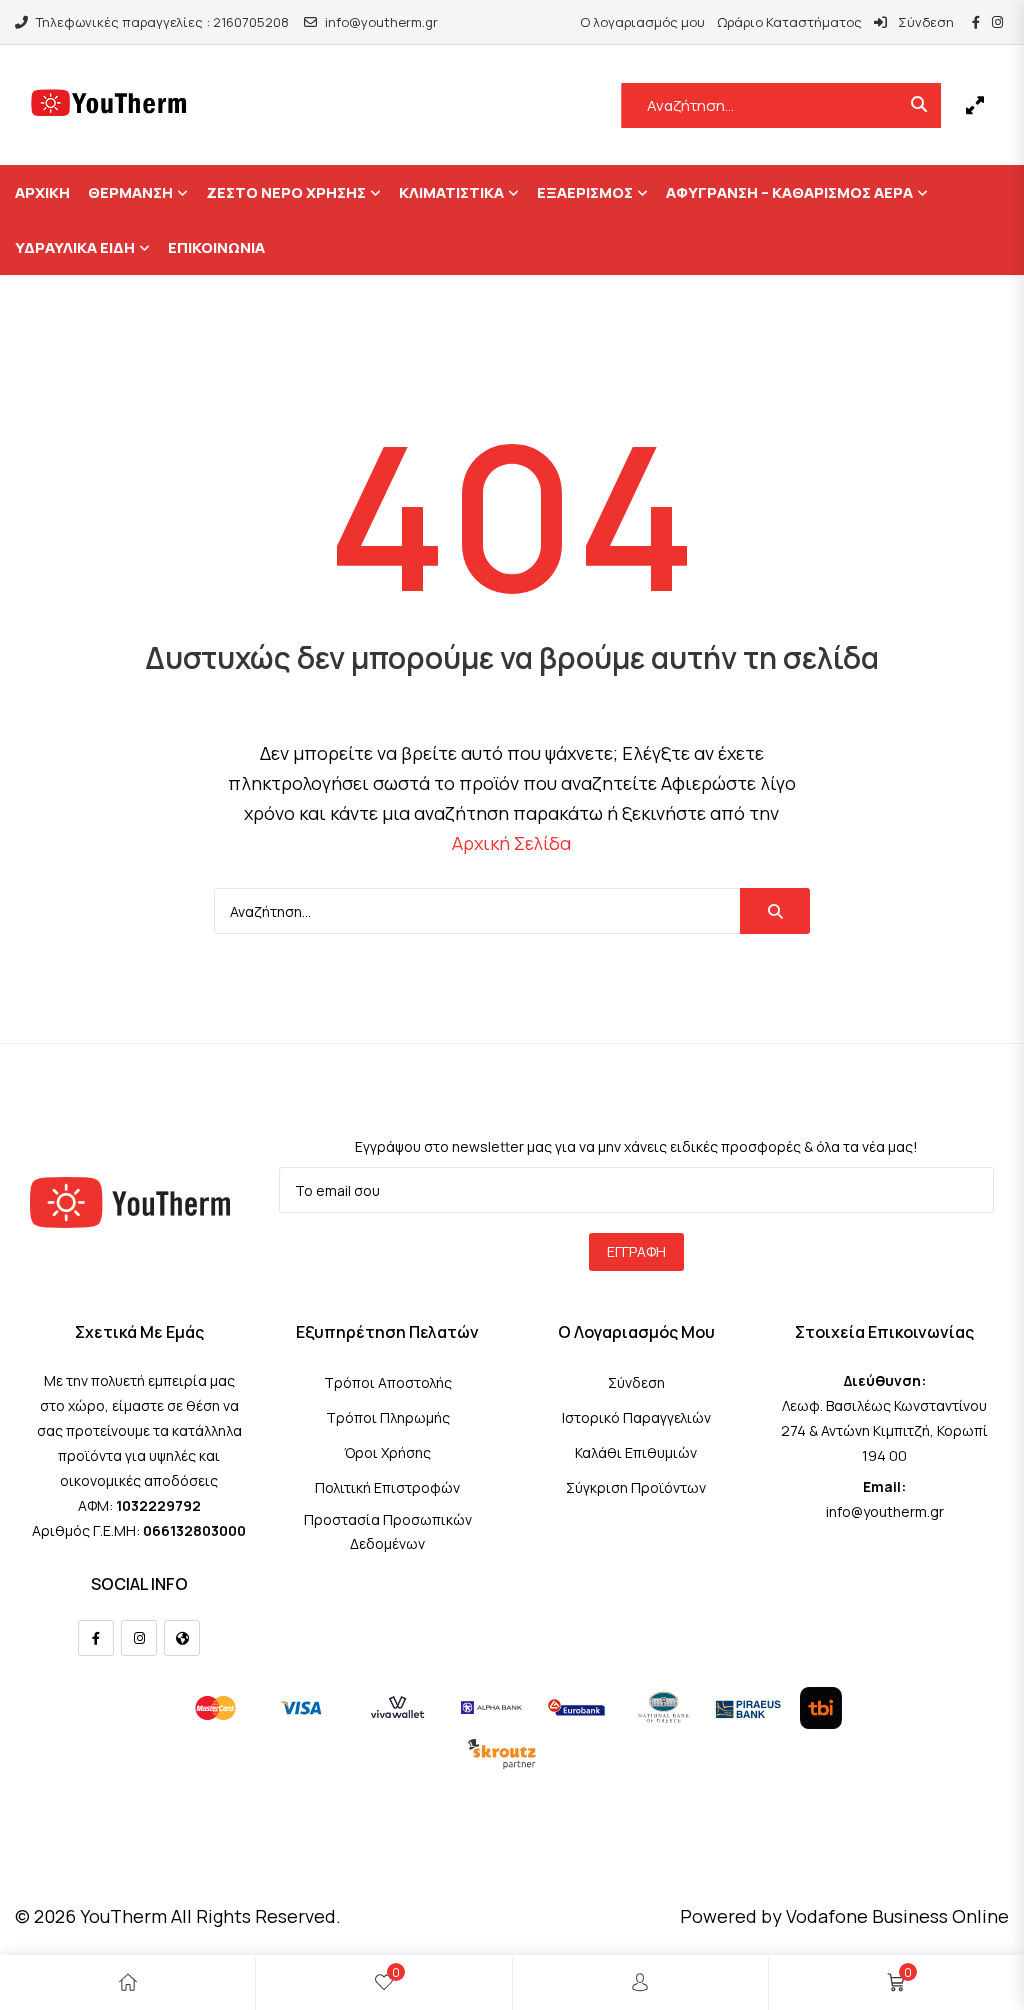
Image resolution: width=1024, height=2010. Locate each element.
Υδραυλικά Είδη (75, 247)
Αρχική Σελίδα (511, 843)
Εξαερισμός (585, 192)
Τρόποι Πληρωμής (388, 1417)
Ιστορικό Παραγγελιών (636, 1417)
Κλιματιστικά (451, 192)
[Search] (775, 911)
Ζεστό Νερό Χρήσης (286, 192)
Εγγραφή (636, 1251)
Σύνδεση (924, 22)
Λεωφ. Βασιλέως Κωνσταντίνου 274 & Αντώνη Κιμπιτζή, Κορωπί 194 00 (884, 1430)
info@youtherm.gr (381, 22)
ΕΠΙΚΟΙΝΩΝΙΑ (216, 247)
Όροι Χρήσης (387, 1452)
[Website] (182, 1638)
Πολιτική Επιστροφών (387, 1487)
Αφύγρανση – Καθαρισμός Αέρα (789, 192)
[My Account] (640, 1982)
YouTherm (123, 1916)
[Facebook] (96, 1638)
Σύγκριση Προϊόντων (636, 1487)
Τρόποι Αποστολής (388, 1382)
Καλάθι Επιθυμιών (636, 1452)
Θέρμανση (130, 192)
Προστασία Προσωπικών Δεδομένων (388, 1531)
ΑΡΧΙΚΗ (42, 192)
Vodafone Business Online (897, 1916)
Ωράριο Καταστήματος (789, 22)
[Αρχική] (128, 1982)
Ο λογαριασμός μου (642, 22)
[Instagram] (139, 1638)
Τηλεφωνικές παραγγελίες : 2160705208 (162, 22)
